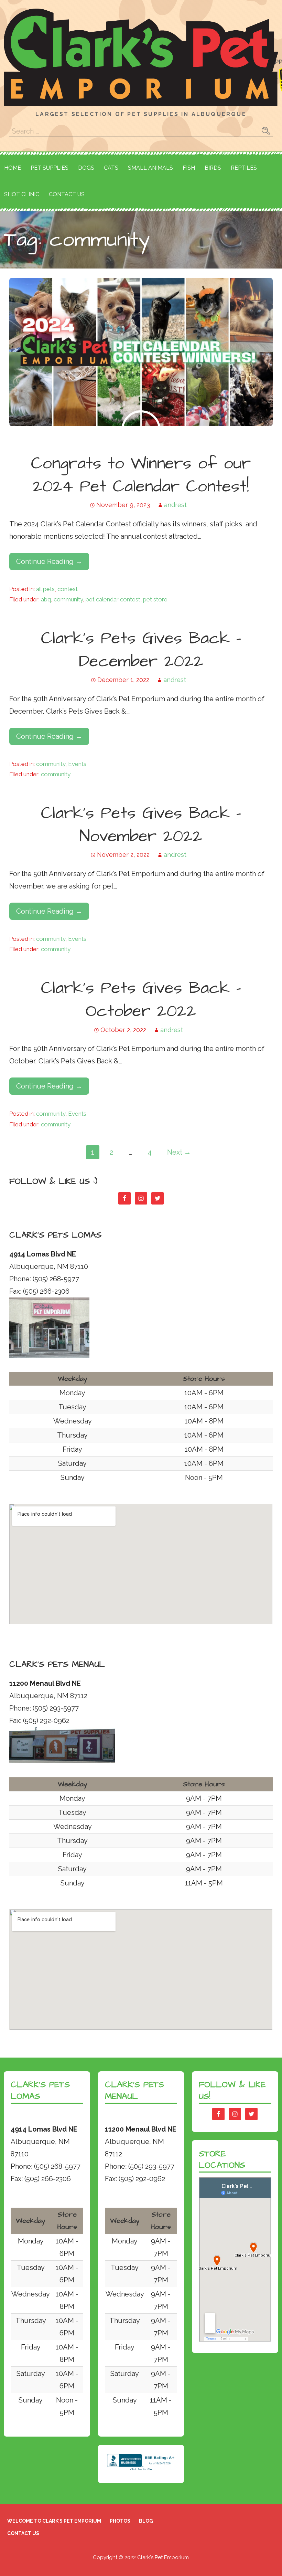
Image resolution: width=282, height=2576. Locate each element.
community (68, 599)
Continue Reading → (49, 561)
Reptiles (244, 168)
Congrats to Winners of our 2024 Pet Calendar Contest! (141, 475)
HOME (13, 168)
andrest (175, 505)
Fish (189, 168)
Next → (179, 1152)
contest (68, 589)
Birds (213, 168)
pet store (155, 599)
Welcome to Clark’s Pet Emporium (54, 2521)
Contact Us (67, 194)
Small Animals (150, 168)
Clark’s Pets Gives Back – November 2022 (141, 825)
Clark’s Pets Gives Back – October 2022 (141, 1000)
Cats (111, 168)
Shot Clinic (22, 194)
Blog (146, 2521)
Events (77, 764)
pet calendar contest (113, 599)
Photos (120, 2521)
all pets (45, 589)
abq (46, 599)
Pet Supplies (50, 168)
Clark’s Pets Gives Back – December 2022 (141, 650)
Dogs (86, 168)
